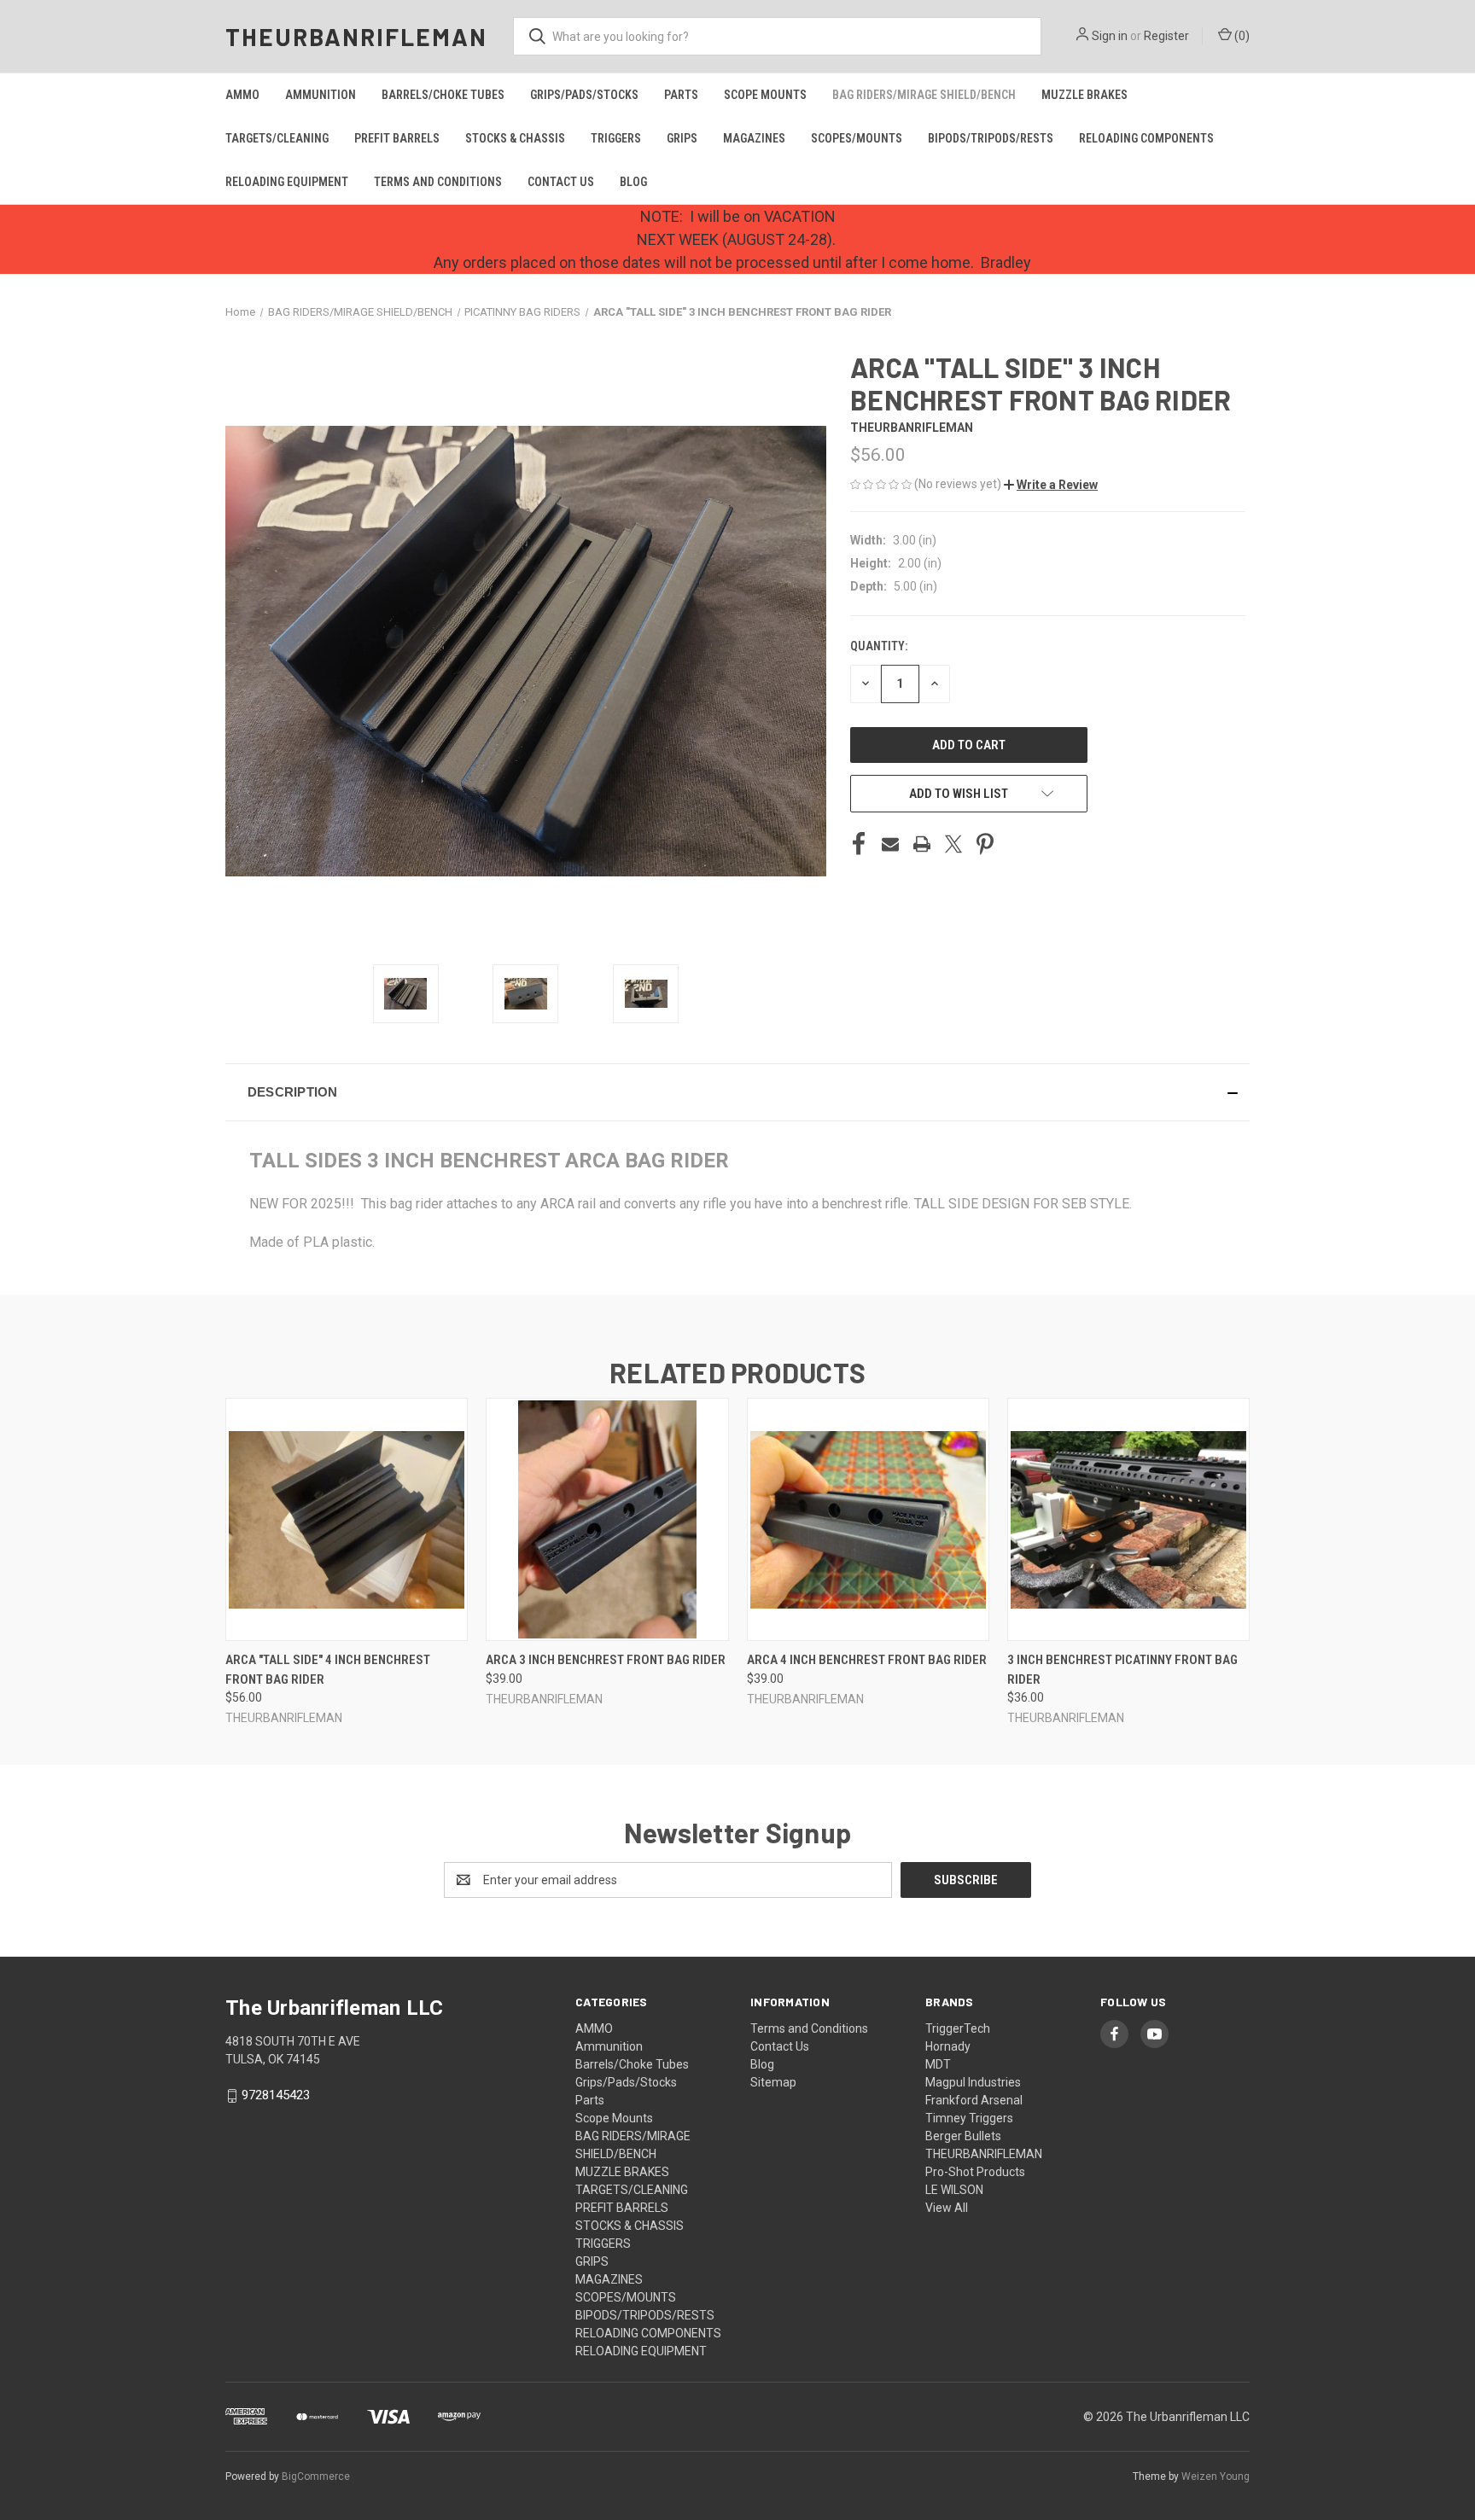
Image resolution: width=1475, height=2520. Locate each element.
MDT (938, 2064)
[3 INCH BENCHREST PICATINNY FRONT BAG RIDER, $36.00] (1128, 1519)
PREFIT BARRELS (397, 138)
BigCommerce (316, 2476)
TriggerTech (958, 2028)
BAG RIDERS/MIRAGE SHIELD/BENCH (924, 95)
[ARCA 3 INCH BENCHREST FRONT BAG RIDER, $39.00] (607, 1519)
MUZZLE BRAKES (1084, 95)
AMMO (242, 95)
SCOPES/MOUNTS (857, 138)
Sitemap (773, 2082)
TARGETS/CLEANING (277, 138)
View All (947, 2208)
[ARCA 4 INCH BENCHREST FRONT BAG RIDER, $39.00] (868, 1519)
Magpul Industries (973, 2082)
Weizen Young (1216, 2476)
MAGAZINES (754, 138)
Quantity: (879, 646)
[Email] (890, 844)
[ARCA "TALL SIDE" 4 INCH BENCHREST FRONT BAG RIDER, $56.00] (347, 1519)
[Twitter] (953, 844)
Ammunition (321, 95)
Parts (681, 95)
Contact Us (561, 182)
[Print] (922, 844)
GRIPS (682, 138)
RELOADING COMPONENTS (1146, 138)
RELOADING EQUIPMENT (287, 182)
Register (1166, 36)
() (1241, 36)
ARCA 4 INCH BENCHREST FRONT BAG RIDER (867, 1660)
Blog (633, 182)
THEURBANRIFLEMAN (984, 2154)
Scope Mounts (765, 95)
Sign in (1110, 36)
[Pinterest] (985, 844)
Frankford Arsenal (974, 2100)
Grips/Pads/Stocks (584, 95)
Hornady (948, 2046)
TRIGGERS (616, 138)
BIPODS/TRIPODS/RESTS (991, 138)
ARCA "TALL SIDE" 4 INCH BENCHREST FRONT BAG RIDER (328, 1670)
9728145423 (276, 2095)
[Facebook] (859, 844)
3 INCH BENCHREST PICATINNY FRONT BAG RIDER (1122, 1670)
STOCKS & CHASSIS (515, 138)
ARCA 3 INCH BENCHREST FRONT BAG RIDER (606, 1660)
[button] (1051, 485)
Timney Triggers (969, 2118)
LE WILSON (954, 2190)
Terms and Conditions (438, 182)
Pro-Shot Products (975, 2172)
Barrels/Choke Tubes (443, 95)
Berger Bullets (963, 2136)
